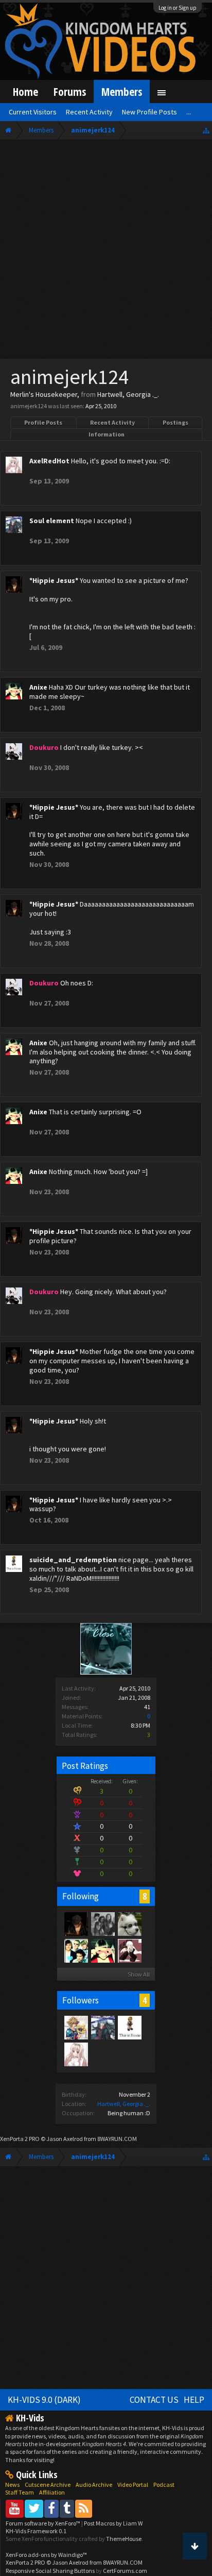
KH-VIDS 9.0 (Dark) (44, 2400)
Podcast (164, 2485)
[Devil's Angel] (76, 1950)
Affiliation (52, 2492)
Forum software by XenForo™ (43, 2523)
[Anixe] (102, 1950)
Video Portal (133, 2485)
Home (25, 91)
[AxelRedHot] (76, 2054)
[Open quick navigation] (206, 130)
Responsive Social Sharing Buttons (50, 2571)
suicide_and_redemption (73, 1560)
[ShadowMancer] (129, 1950)
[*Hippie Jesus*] (76, 1923)
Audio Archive (94, 2485)
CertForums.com (125, 2571)
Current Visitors (33, 112)
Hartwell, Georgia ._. (124, 2104)
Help (194, 2400)
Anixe (38, 687)
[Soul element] (102, 2027)
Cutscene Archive (48, 2485)
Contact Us (154, 2400)
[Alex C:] (102, 1923)
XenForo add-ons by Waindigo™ (46, 2555)
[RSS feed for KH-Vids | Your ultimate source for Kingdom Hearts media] (84, 2508)
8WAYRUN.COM (117, 2139)
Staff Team (20, 2492)
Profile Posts (43, 422)
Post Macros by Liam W (113, 2523)
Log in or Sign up (178, 8)
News (12, 2485)
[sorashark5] (76, 2027)
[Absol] (129, 1923)
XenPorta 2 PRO (20, 2139)
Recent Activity (112, 422)
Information (107, 434)
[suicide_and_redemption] (129, 2027)
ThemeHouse (124, 2539)
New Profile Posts (149, 112)
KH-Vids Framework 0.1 (36, 2531)
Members (122, 91)
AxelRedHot (49, 461)
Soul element (52, 521)
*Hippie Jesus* (54, 580)
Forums (70, 91)
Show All (139, 1974)
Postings (175, 422)
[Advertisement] (106, 252)
